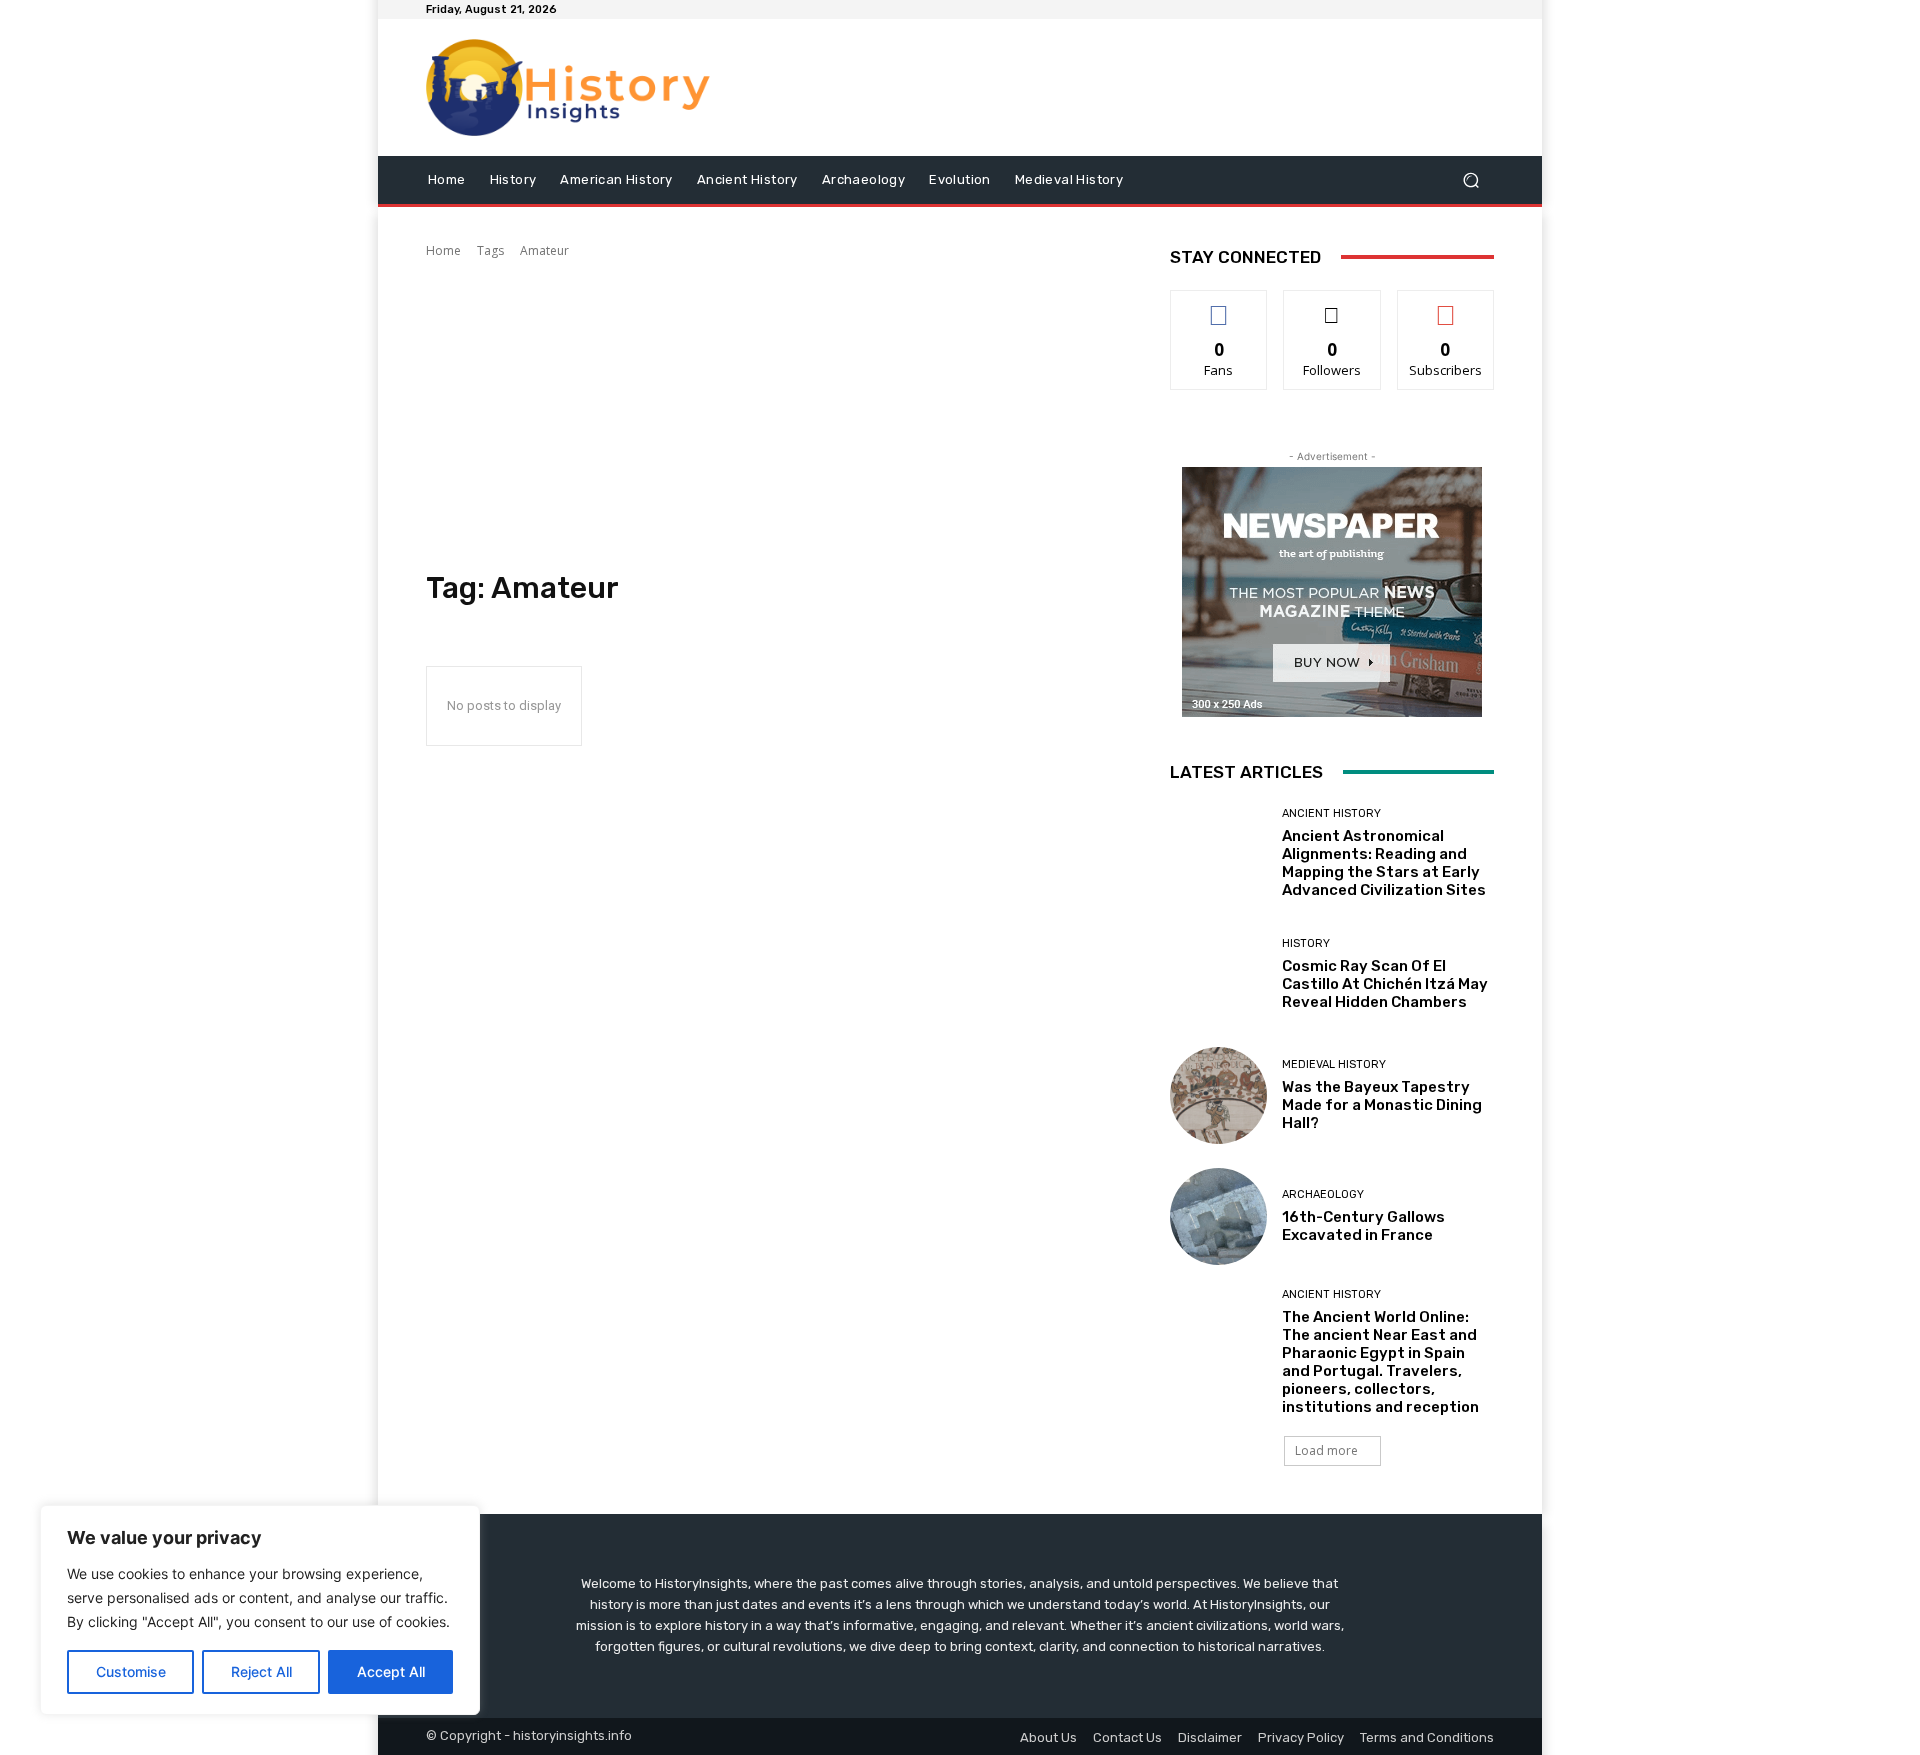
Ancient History (1331, 813)
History (1306, 943)
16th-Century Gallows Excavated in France (1363, 1226)
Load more (1326, 1450)
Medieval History (1334, 1064)
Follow (1332, 305)
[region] (260, 1610)
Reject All (261, 1671)
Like (1219, 305)
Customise (131, 1671)
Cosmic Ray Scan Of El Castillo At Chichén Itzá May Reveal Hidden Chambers (1385, 984)
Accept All (391, 1671)
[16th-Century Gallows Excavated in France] (1218, 1216)
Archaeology (1323, 1194)
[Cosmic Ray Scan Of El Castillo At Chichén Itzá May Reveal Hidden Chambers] (1218, 974)
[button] (1470, 179)
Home (443, 250)
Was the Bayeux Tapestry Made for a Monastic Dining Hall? (1382, 1105)
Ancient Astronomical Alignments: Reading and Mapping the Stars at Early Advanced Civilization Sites (1384, 863)
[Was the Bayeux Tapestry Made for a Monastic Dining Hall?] (1218, 1095)
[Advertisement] (774, 415)
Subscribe (1446, 305)
